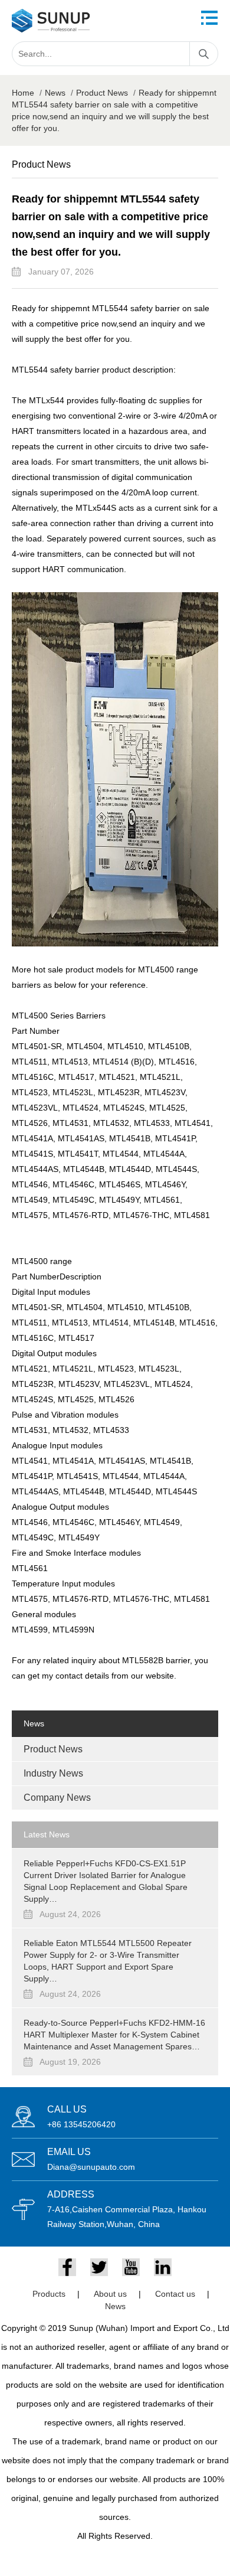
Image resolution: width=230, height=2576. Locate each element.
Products (49, 2294)
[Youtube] (131, 2267)
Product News (102, 93)
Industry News (53, 1773)
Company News (57, 1798)
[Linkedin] (163, 2267)
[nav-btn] (209, 18)
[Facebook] (67, 2267)
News (55, 93)
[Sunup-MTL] (51, 21)
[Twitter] (99, 2267)
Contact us (175, 2294)
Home (23, 93)
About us (110, 2294)
